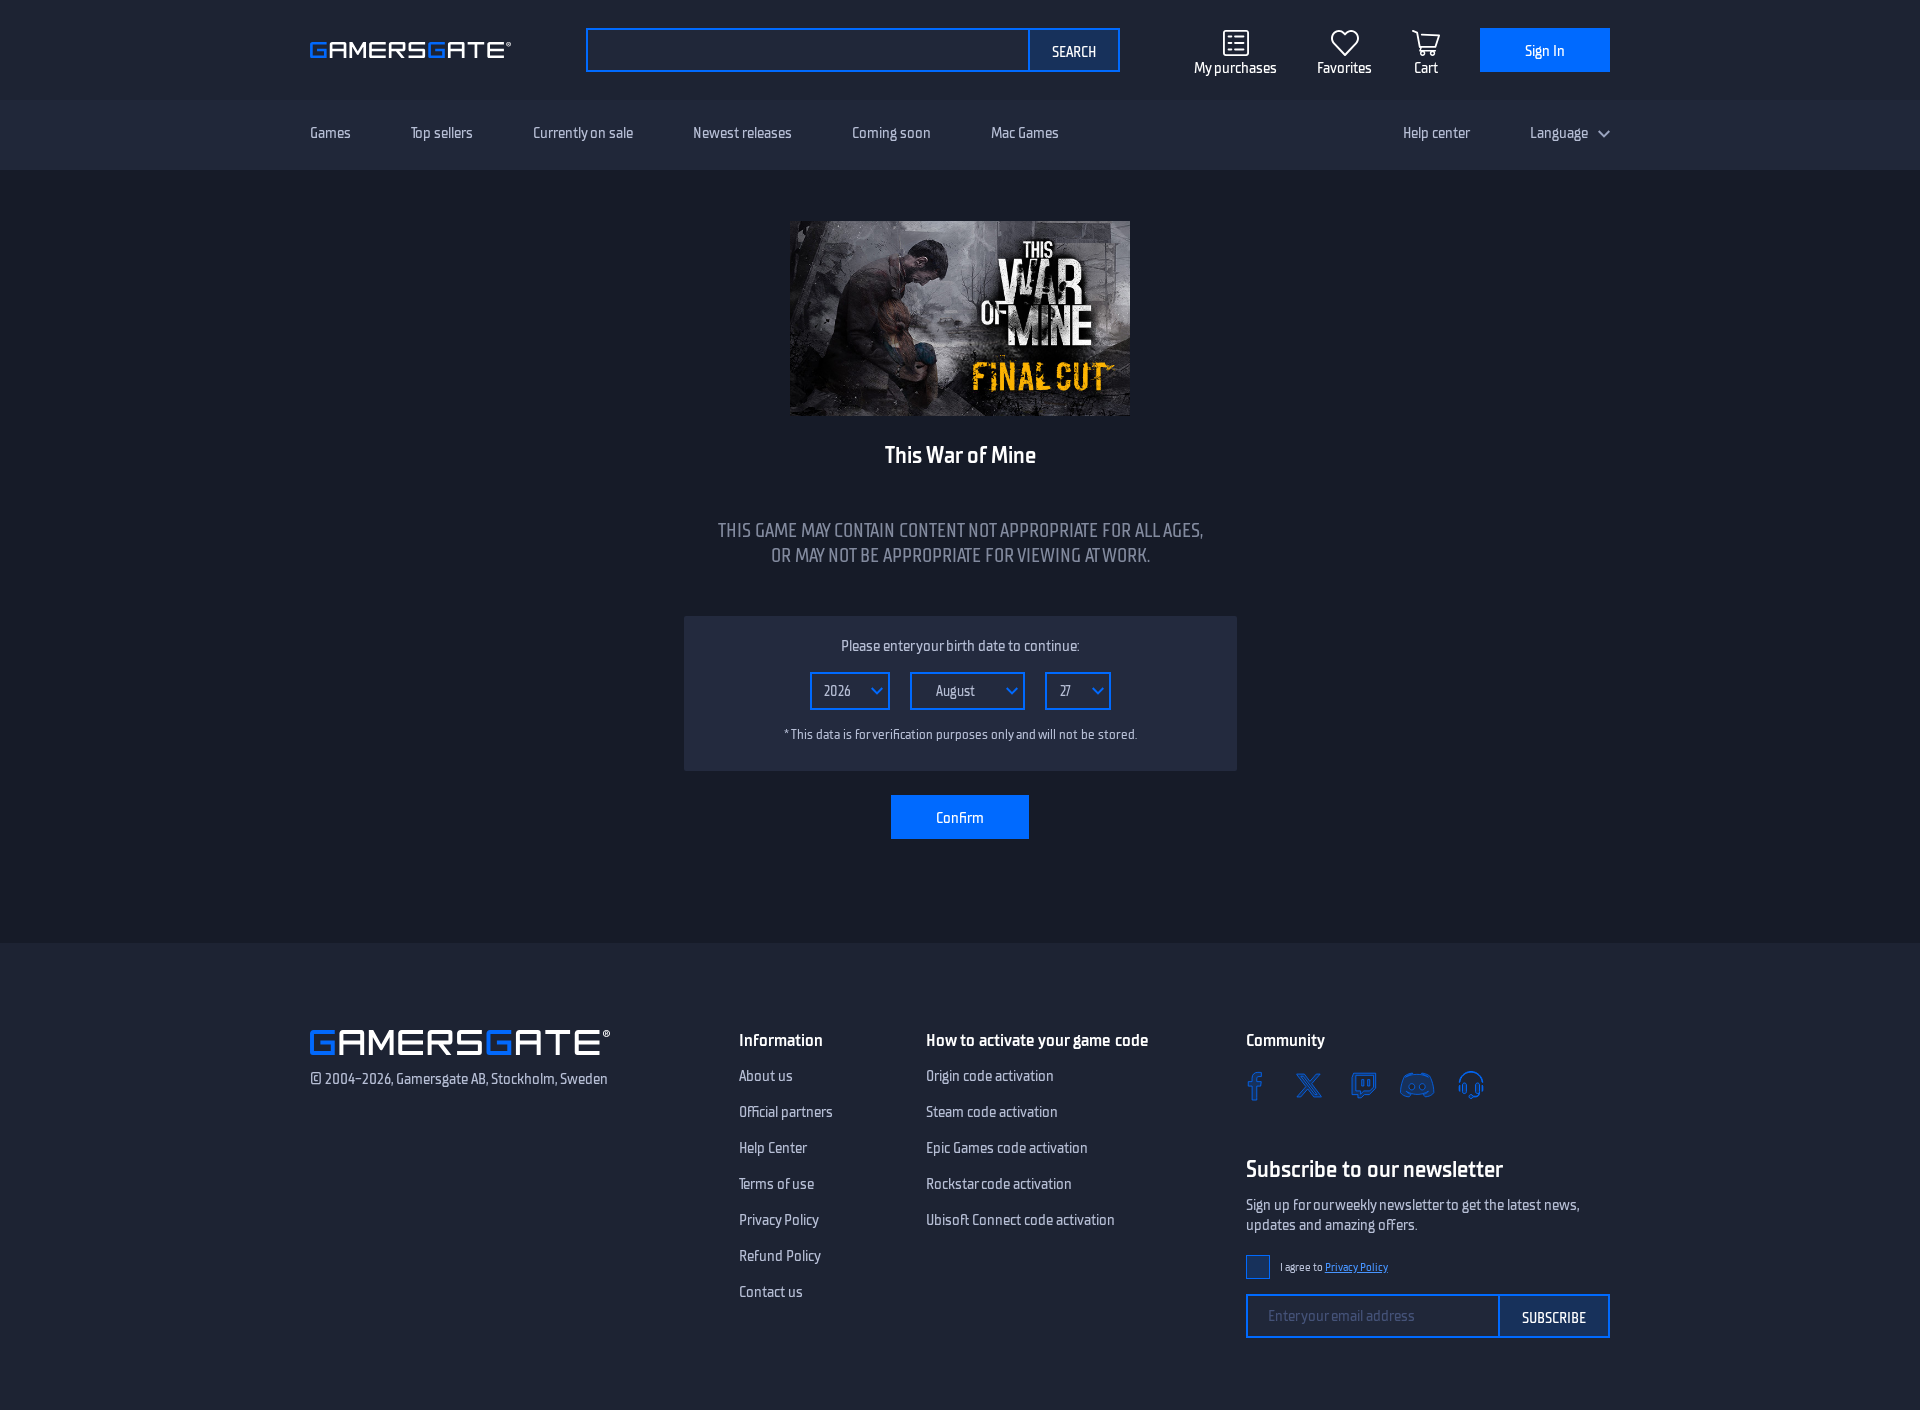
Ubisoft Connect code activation (1020, 1220)
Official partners (786, 1112)
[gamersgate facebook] (1255, 1085)
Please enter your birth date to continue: (960, 646)
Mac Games (1025, 133)
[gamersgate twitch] (1363, 1085)
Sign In (1545, 51)
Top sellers (442, 133)
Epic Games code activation (1007, 1148)
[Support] (1471, 1085)
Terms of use (776, 1184)
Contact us (771, 1292)
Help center (1436, 133)
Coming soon (891, 133)
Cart (1426, 68)
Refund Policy (780, 1256)
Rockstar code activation (999, 1184)
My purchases (1235, 68)
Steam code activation (992, 1112)
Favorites (1344, 68)
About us (766, 1076)
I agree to (1334, 1267)
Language (1559, 133)
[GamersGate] (460, 1059)
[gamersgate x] (1309, 1085)
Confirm (960, 818)
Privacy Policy (779, 1220)
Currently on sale (583, 133)
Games (330, 133)
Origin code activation (990, 1076)
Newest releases (742, 133)
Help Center (773, 1148)
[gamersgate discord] (1417, 1085)
